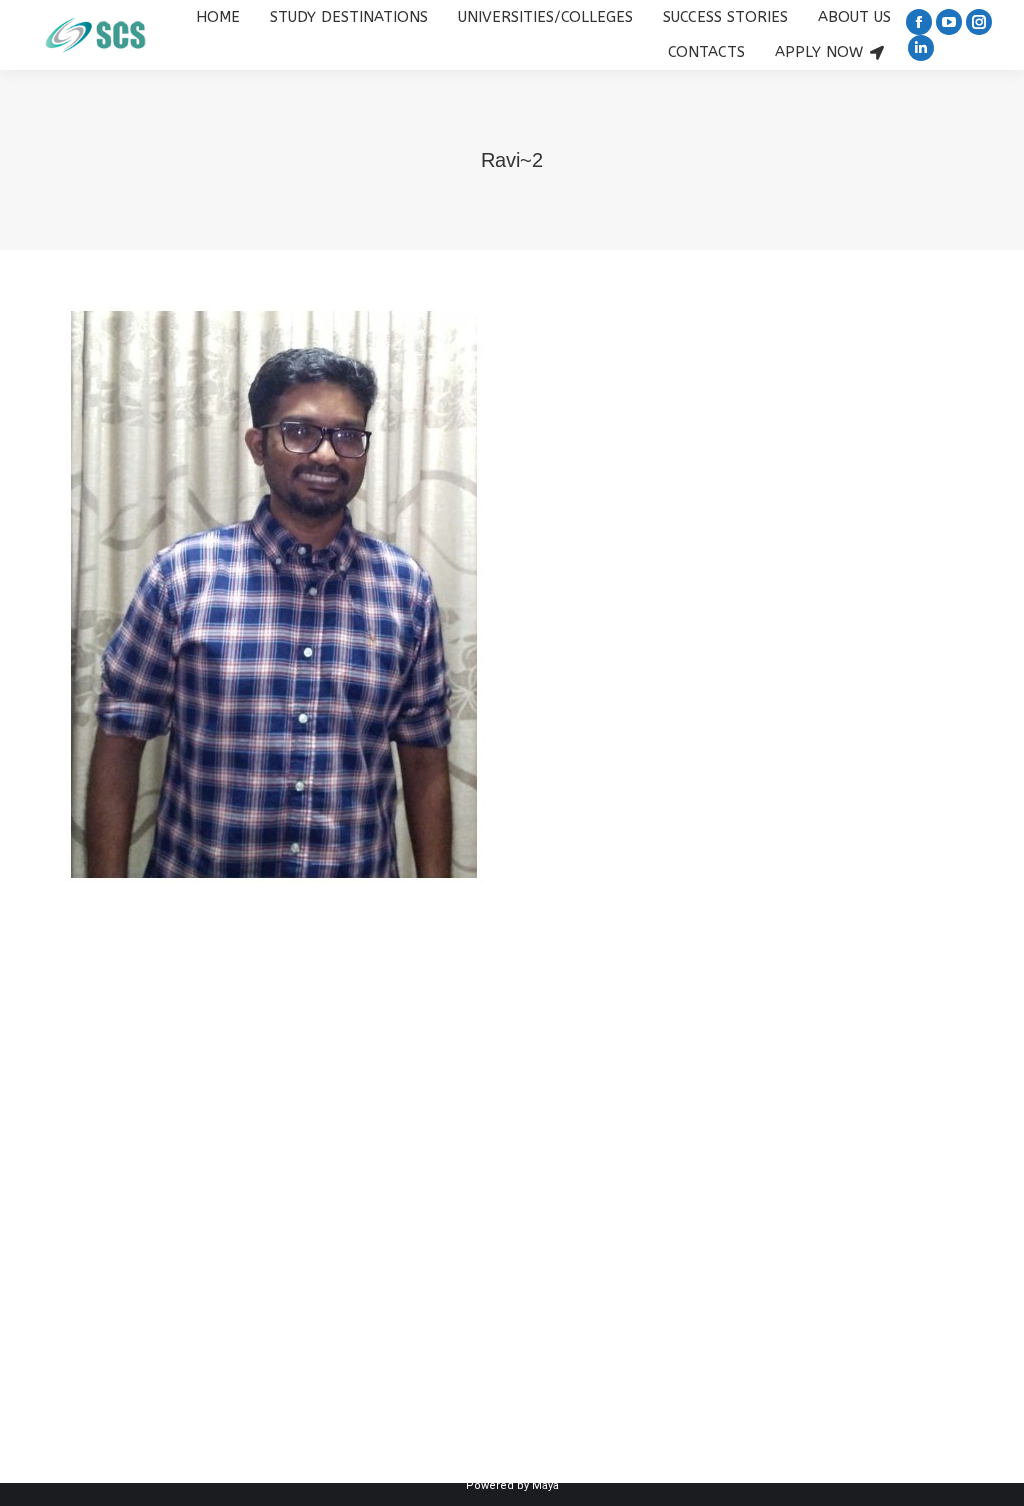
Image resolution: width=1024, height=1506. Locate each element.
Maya (545, 1485)
